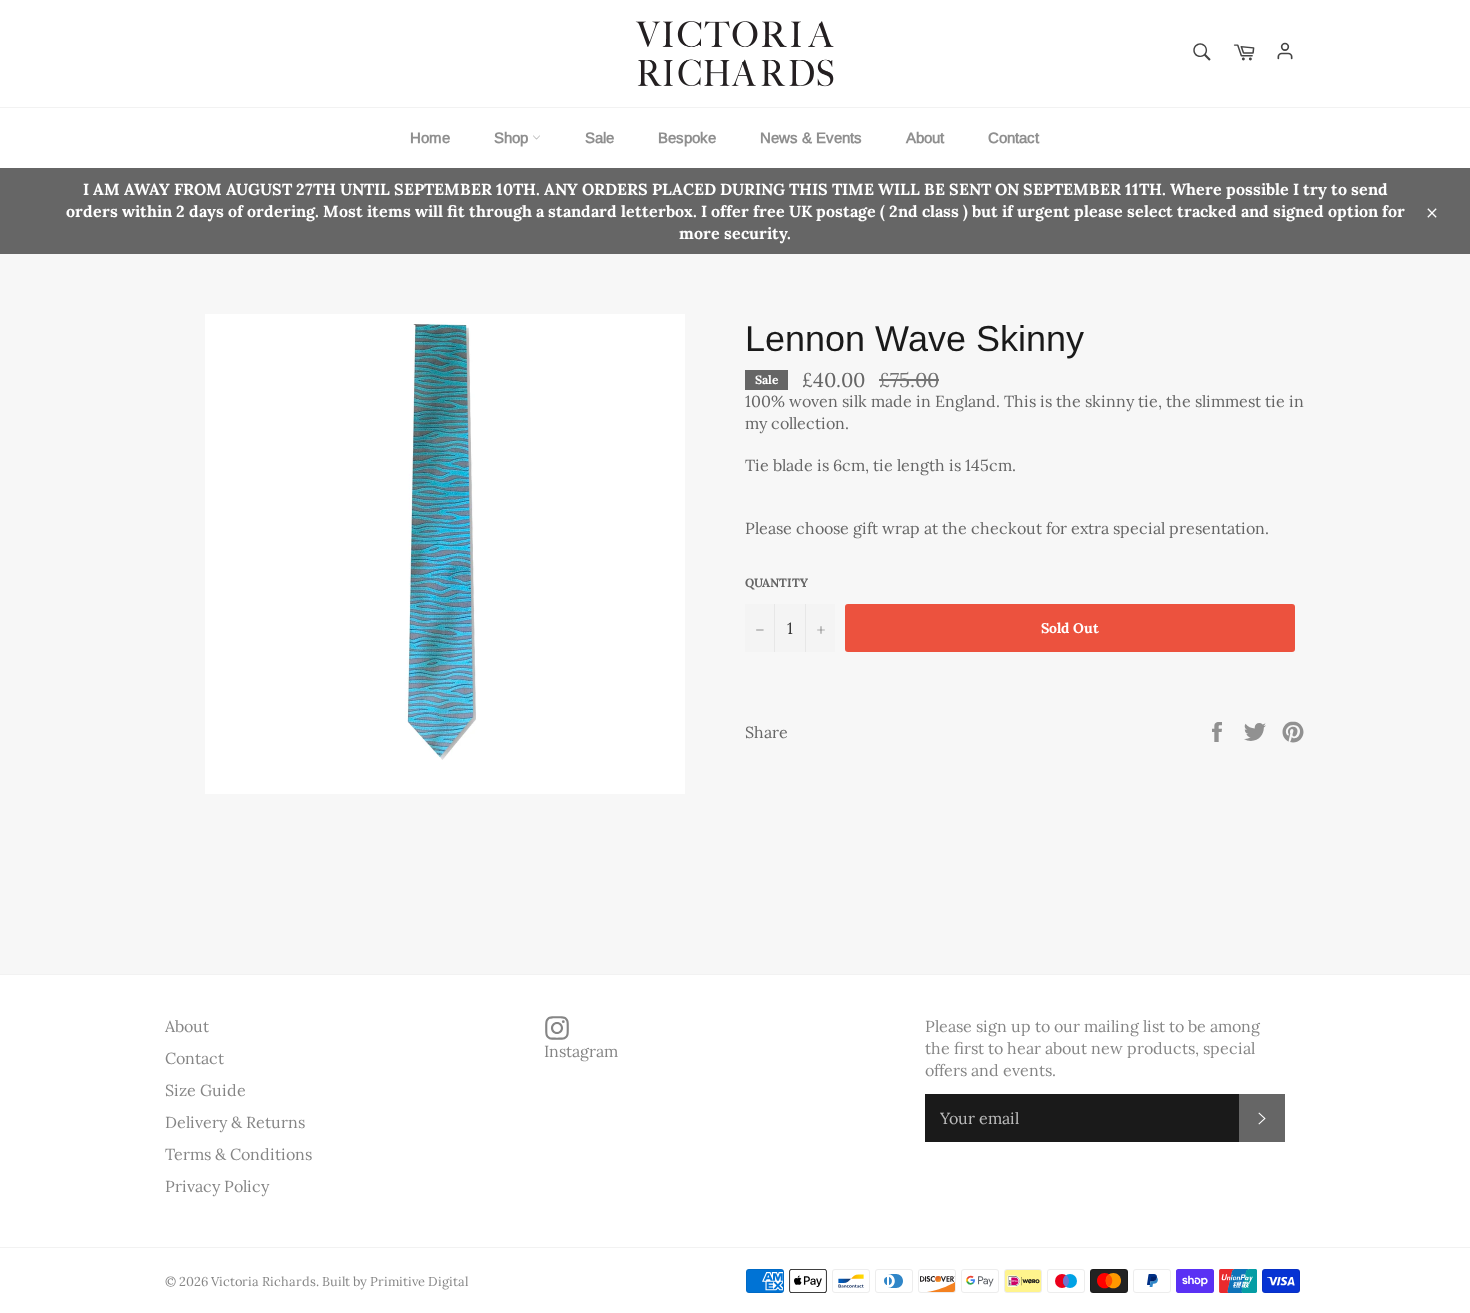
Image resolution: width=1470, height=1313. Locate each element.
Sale (599, 137)
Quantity (776, 582)
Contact (1013, 137)
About (925, 137)
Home (430, 137)
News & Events (811, 137)
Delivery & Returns (235, 1122)
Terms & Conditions (238, 1154)
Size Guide (205, 1090)
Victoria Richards (263, 1281)
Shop (513, 137)
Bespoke (687, 137)
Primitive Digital (419, 1281)
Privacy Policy (217, 1186)
